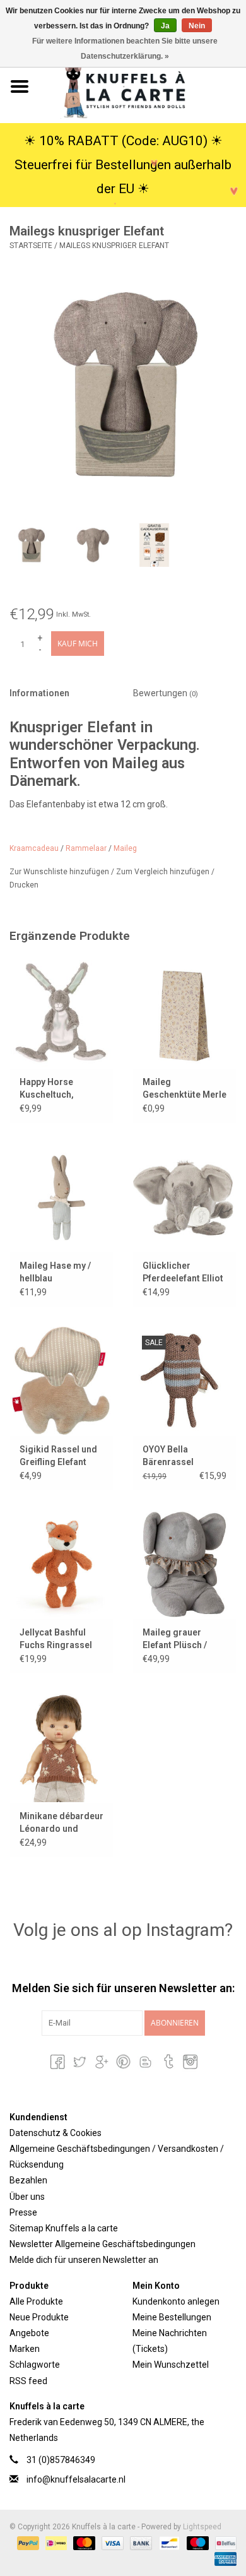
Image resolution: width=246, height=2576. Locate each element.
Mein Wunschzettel (171, 2365)
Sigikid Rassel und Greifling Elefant (58, 1456)
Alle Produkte (36, 2301)
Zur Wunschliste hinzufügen (60, 872)
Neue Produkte (39, 2317)
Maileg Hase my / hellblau (55, 1272)
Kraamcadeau (34, 848)
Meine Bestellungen (172, 2317)
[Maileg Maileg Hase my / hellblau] (61, 1197)
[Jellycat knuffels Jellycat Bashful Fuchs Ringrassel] (61, 1564)
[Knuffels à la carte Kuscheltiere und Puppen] (143, 86)
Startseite (31, 246)
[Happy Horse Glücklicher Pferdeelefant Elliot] (184, 1197)
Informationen (39, 693)
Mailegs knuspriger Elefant (114, 246)
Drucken (24, 885)
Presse (23, 2212)
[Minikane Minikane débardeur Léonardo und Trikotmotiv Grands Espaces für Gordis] (61, 1748)
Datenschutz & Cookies (56, 2133)
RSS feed (28, 2381)
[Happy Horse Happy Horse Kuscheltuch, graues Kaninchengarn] (61, 1014)
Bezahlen (28, 2180)
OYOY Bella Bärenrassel (168, 1456)
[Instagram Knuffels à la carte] (189, 2062)
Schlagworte (35, 2365)
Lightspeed (202, 2527)
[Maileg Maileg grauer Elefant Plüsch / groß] (184, 1564)
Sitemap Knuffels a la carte (64, 2228)
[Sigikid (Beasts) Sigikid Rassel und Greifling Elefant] (61, 1381)
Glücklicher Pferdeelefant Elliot (183, 1272)
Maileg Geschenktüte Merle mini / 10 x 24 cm (184, 1089)
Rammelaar (86, 848)
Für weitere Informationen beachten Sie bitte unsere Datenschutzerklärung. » (125, 49)
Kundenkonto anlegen (176, 2301)
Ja (165, 26)
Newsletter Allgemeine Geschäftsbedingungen (102, 2244)
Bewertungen (166, 693)
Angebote (29, 2333)
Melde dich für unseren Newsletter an (84, 2260)
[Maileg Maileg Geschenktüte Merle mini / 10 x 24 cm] (184, 1014)
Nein (197, 26)
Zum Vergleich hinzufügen (164, 872)
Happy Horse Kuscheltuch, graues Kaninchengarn (51, 1089)
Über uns (27, 2197)
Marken (25, 2349)
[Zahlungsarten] (27, 2543)
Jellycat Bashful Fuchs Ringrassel (56, 1639)
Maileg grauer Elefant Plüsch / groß (175, 1639)
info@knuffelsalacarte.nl (76, 2479)
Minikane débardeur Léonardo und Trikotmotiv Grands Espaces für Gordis (61, 1823)
